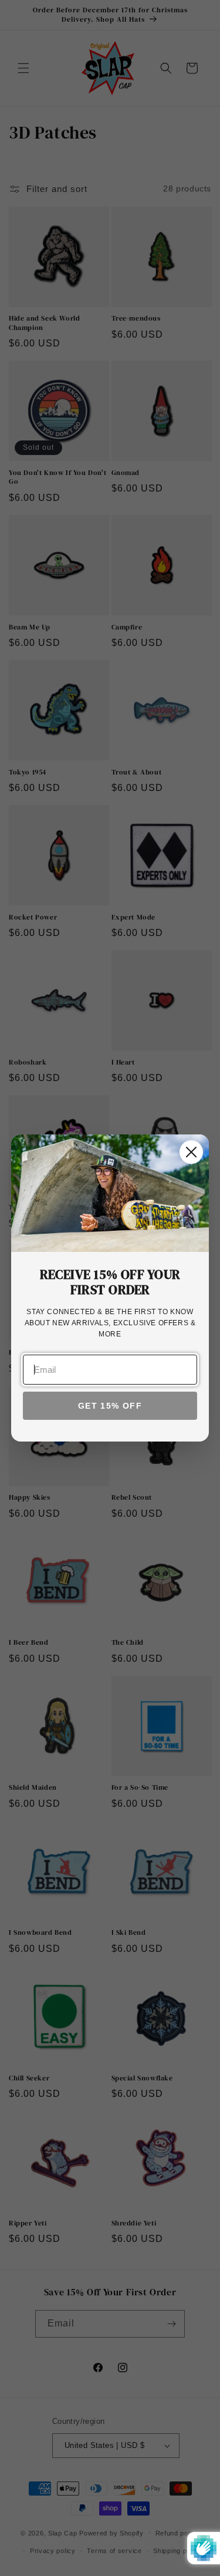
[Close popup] (191, 1152)
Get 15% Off (110, 1406)
